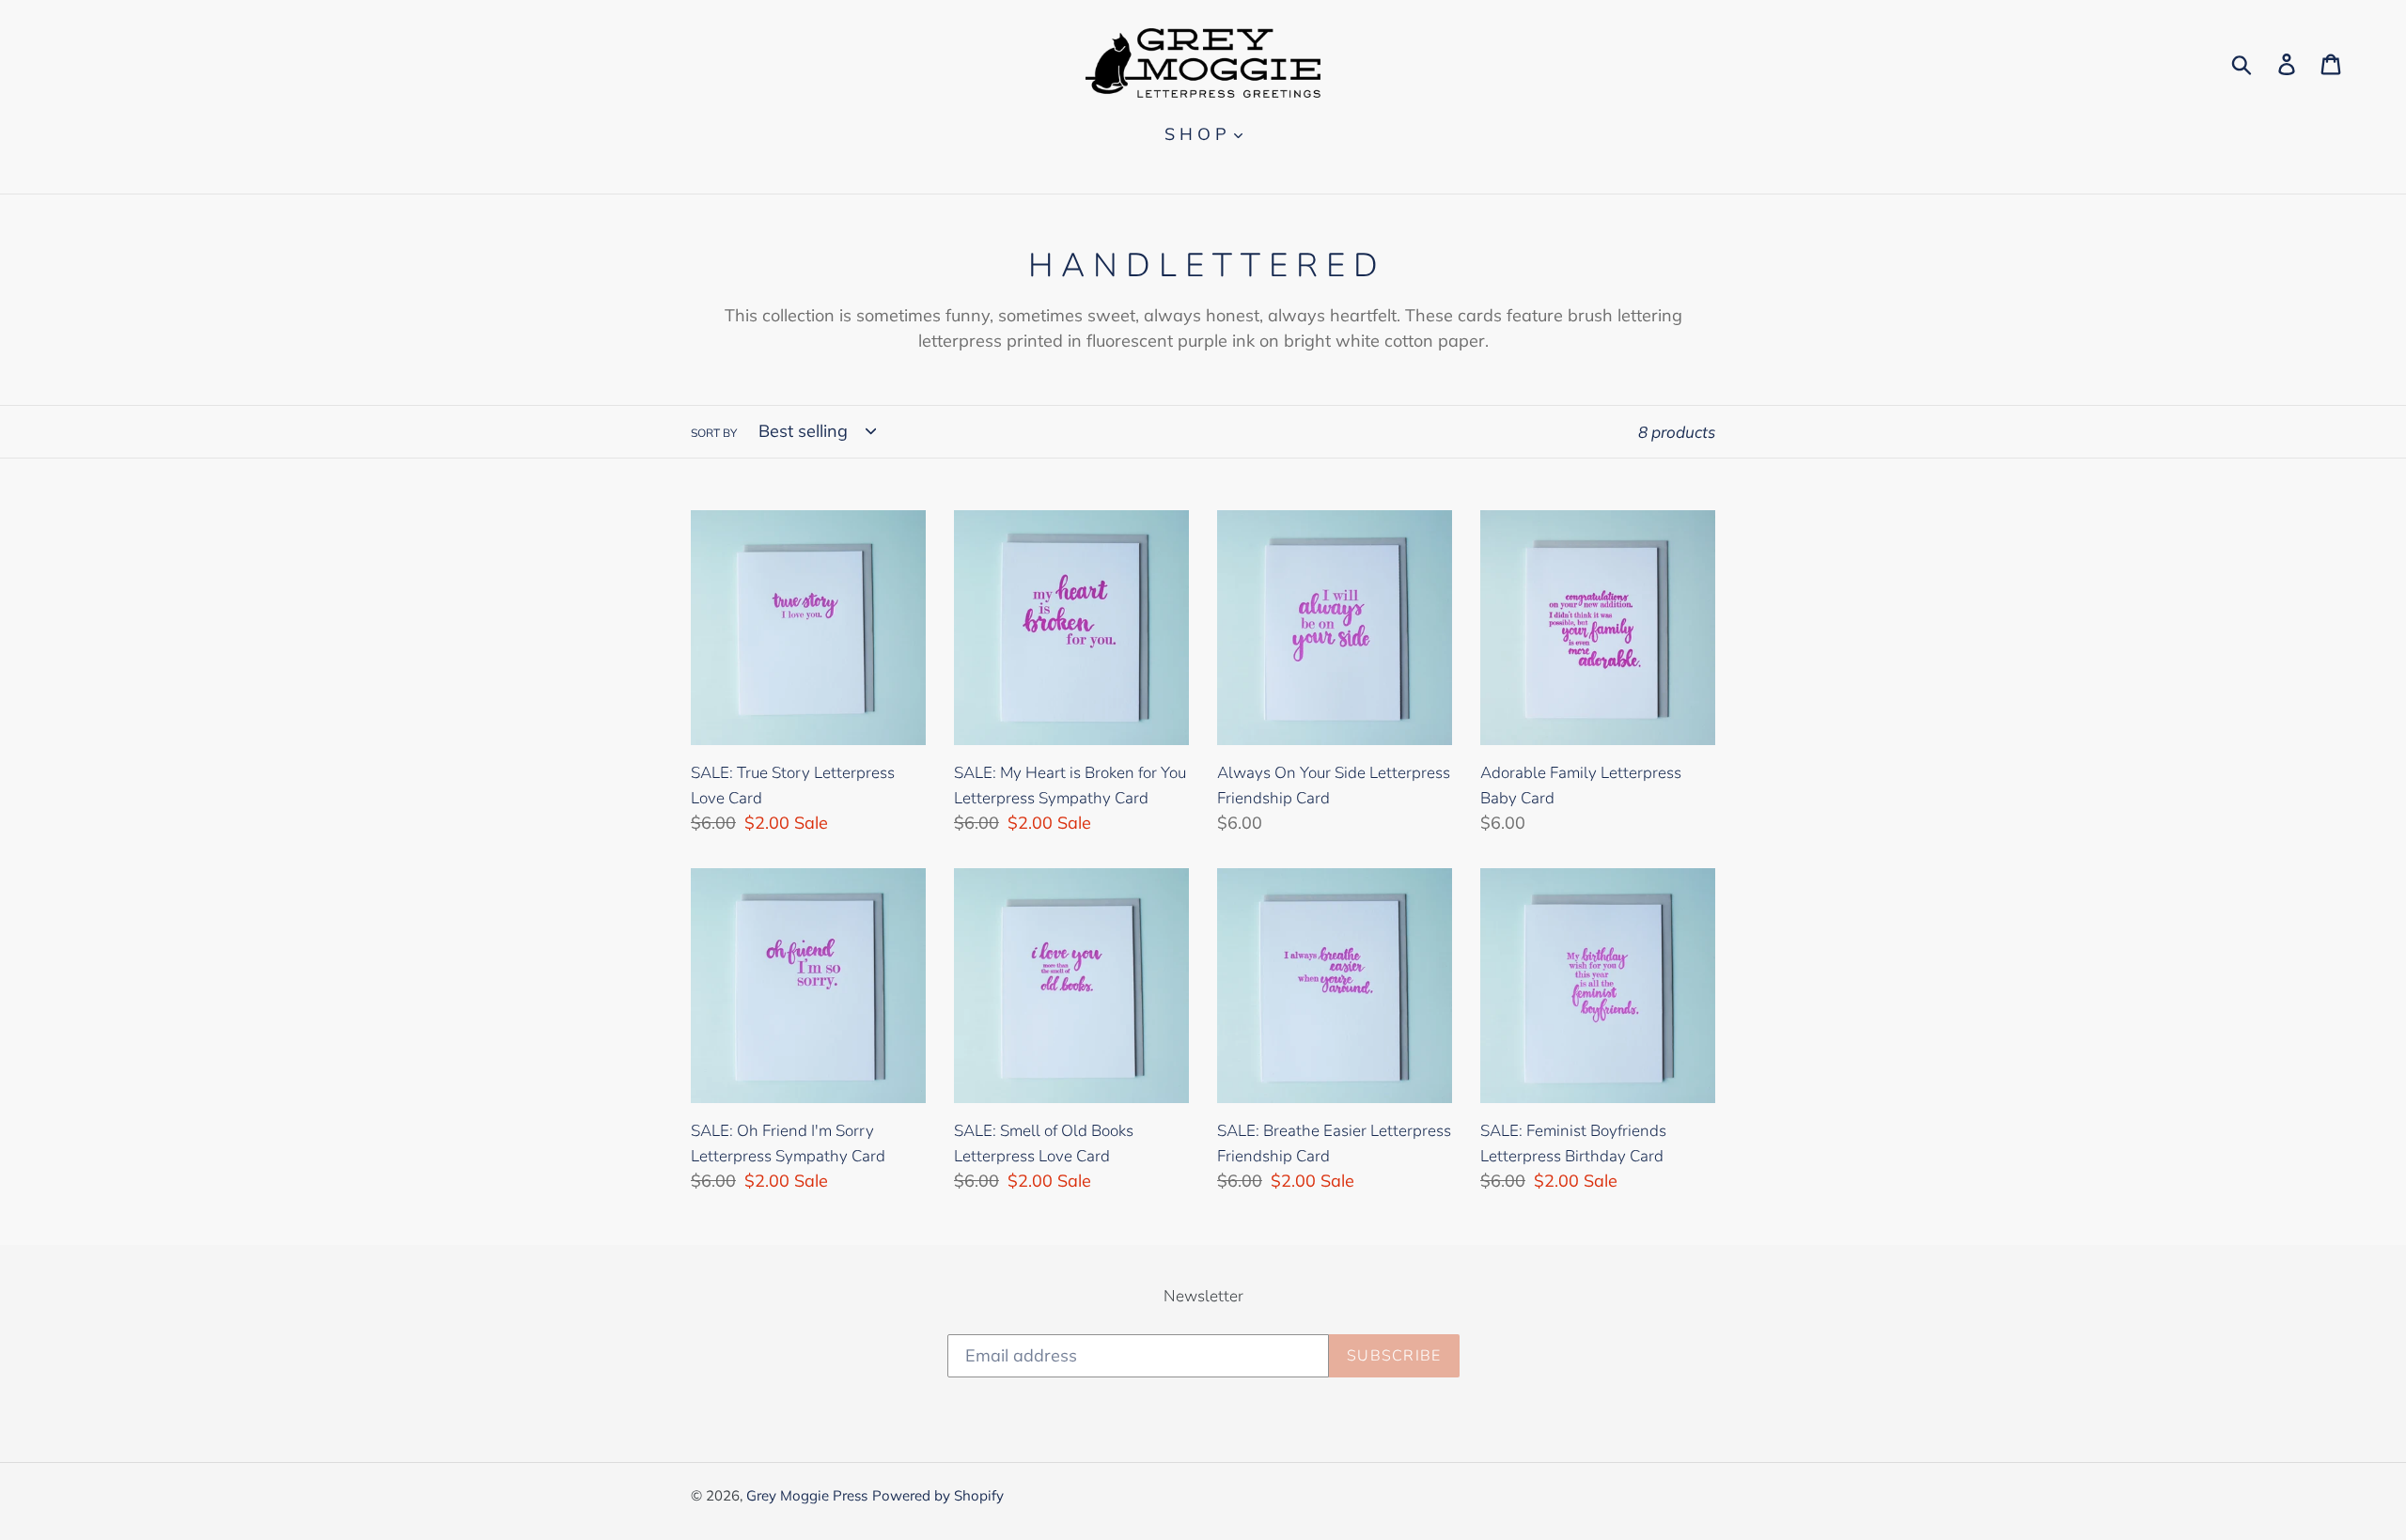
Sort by (714, 433)
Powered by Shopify (938, 1495)
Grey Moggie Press (807, 1495)
